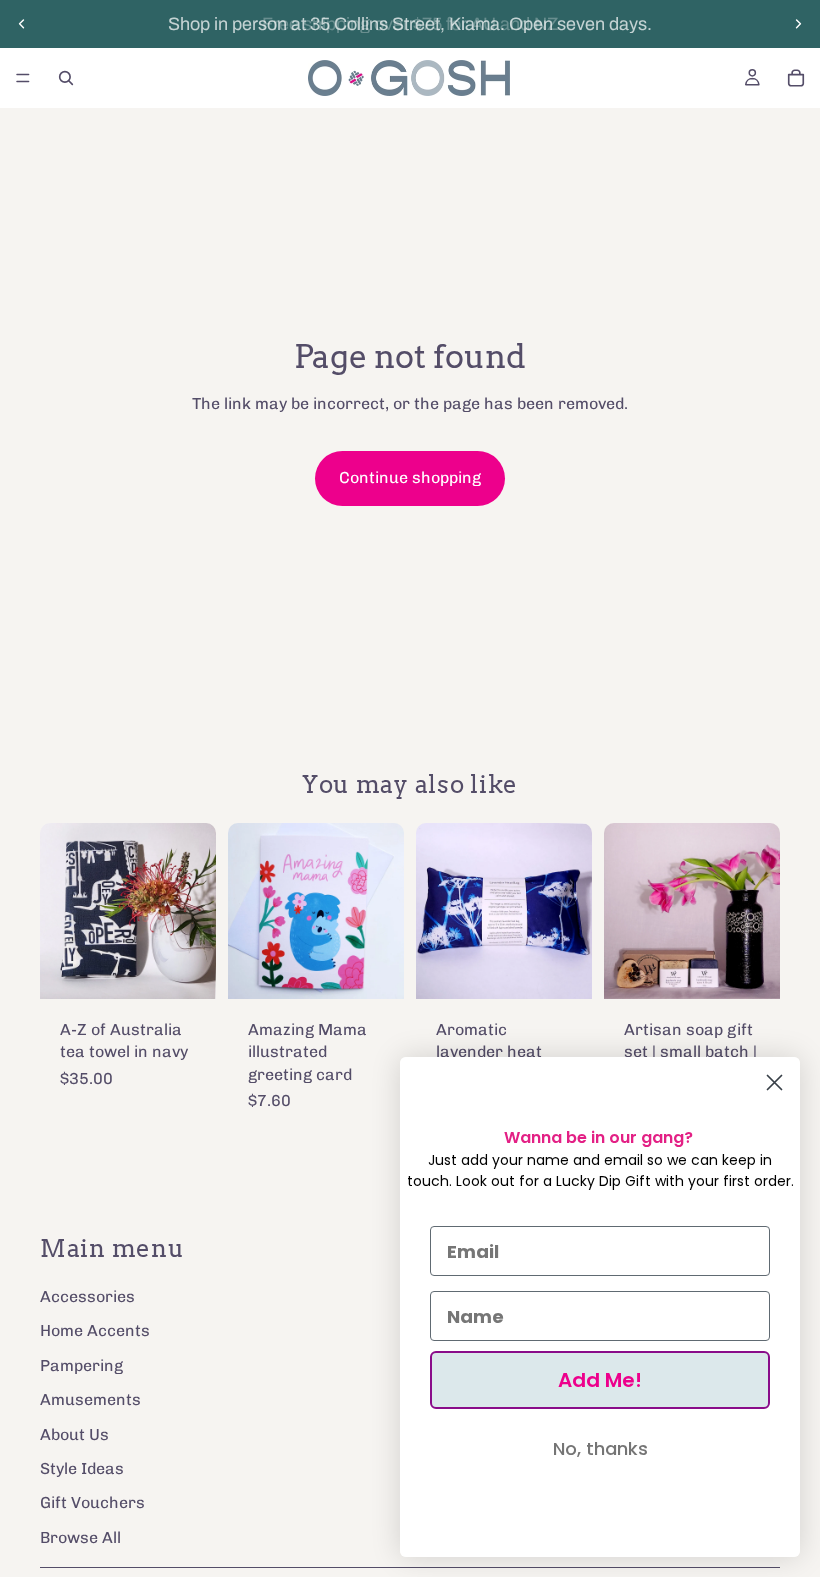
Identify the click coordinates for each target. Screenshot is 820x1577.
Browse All (80, 1536)
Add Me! (600, 1380)
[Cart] (796, 78)
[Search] (66, 78)
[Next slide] (798, 24)
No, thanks (600, 1448)
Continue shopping (410, 477)
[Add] (185, 968)
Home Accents (95, 1330)
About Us (74, 1433)
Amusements (90, 1399)
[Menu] (23, 78)
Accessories (87, 1295)
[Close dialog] (774, 1082)
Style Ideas (82, 1467)
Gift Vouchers (92, 1502)
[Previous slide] (22, 24)
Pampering (81, 1364)
